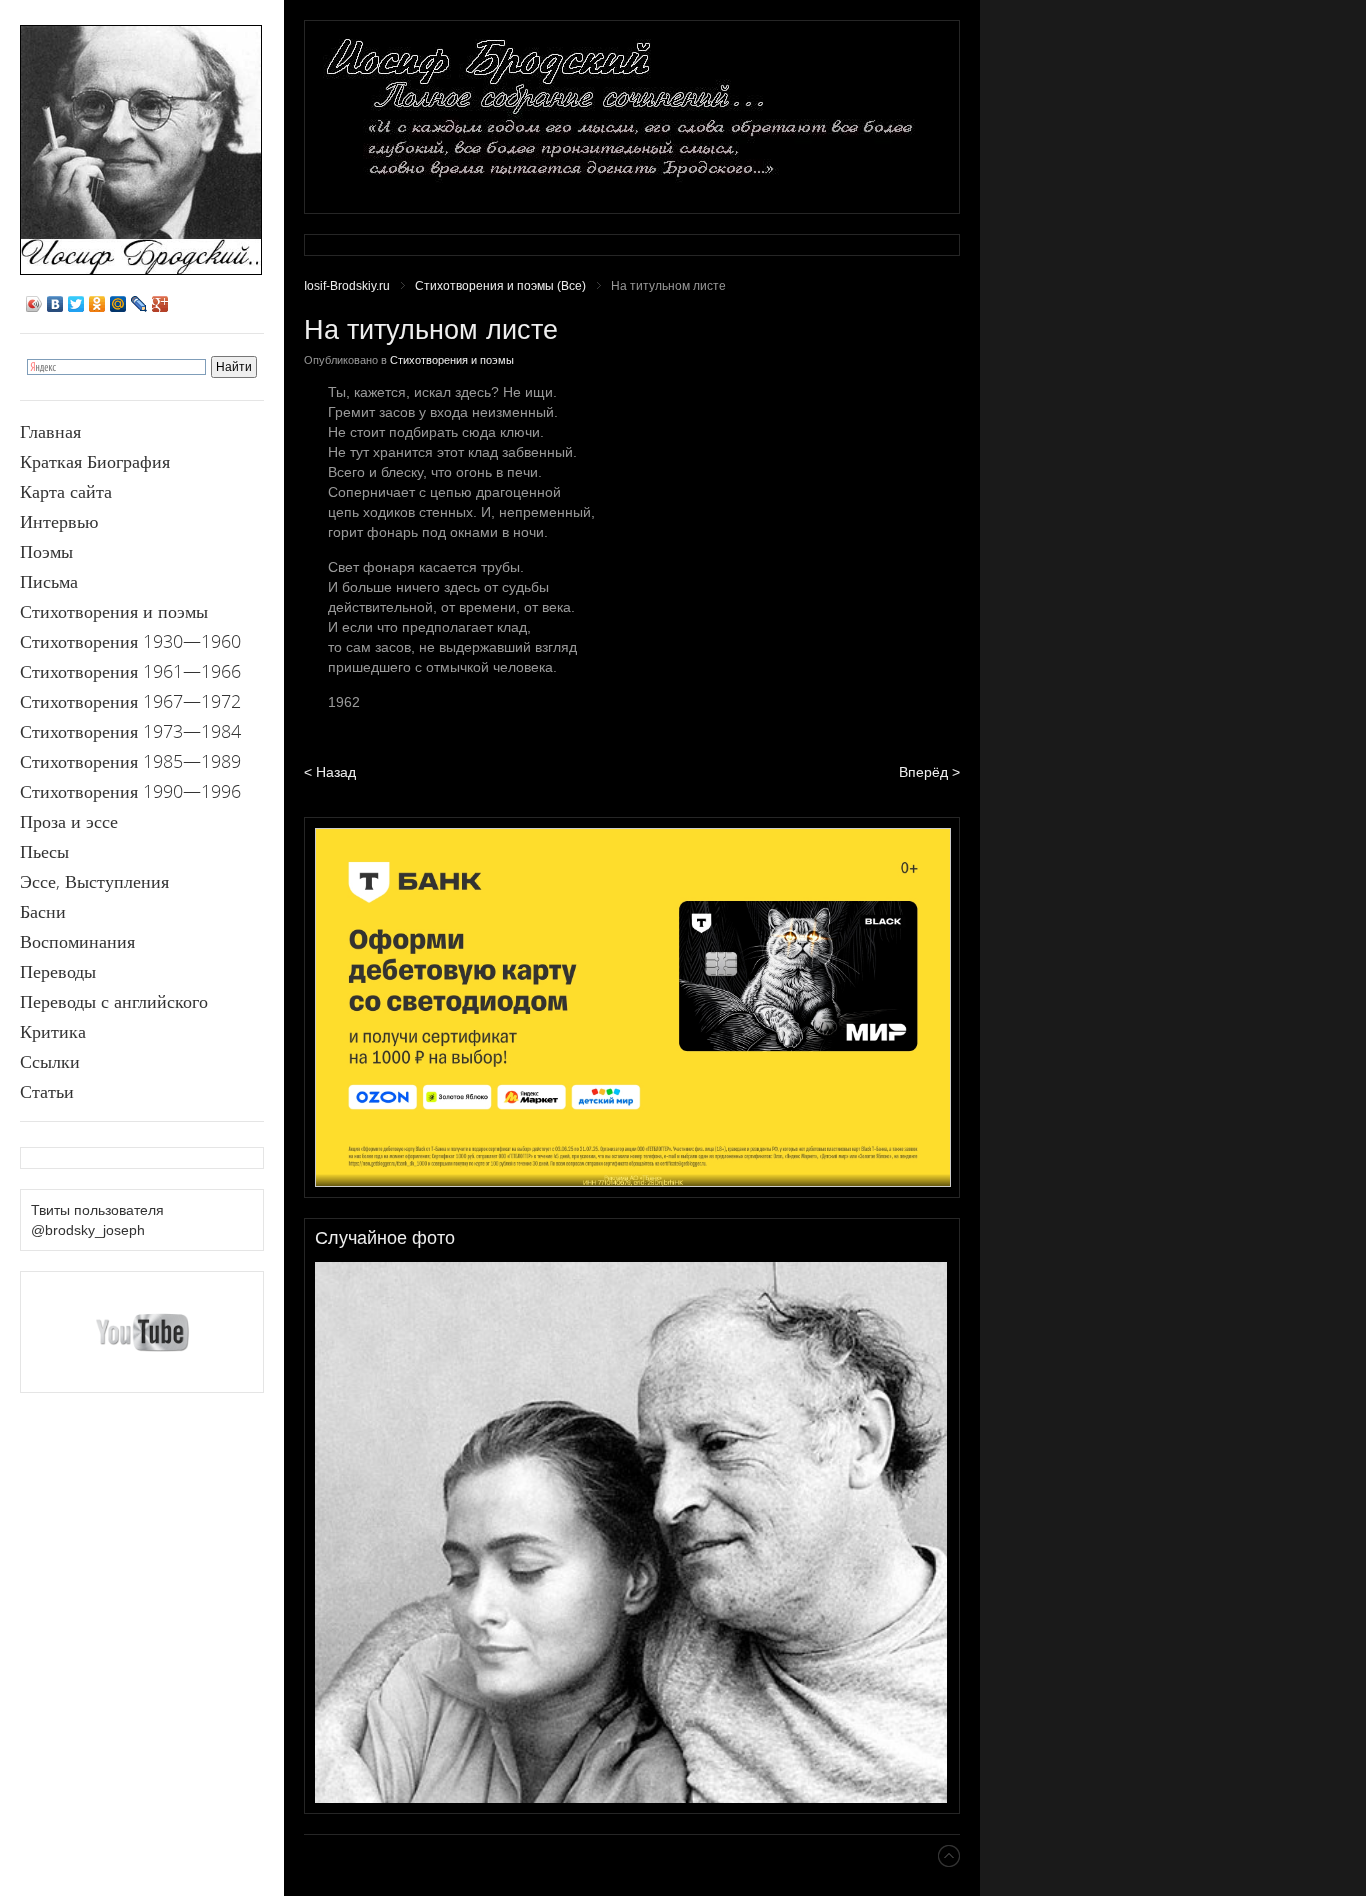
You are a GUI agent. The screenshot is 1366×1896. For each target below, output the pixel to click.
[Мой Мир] (118, 304)
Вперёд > (929, 772)
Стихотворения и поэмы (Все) (500, 286)
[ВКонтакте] (55, 304)
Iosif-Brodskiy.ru (347, 286)
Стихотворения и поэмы (452, 360)
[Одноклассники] (97, 304)
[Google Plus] (160, 304)
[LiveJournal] (139, 304)
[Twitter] (76, 304)
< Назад (330, 772)
